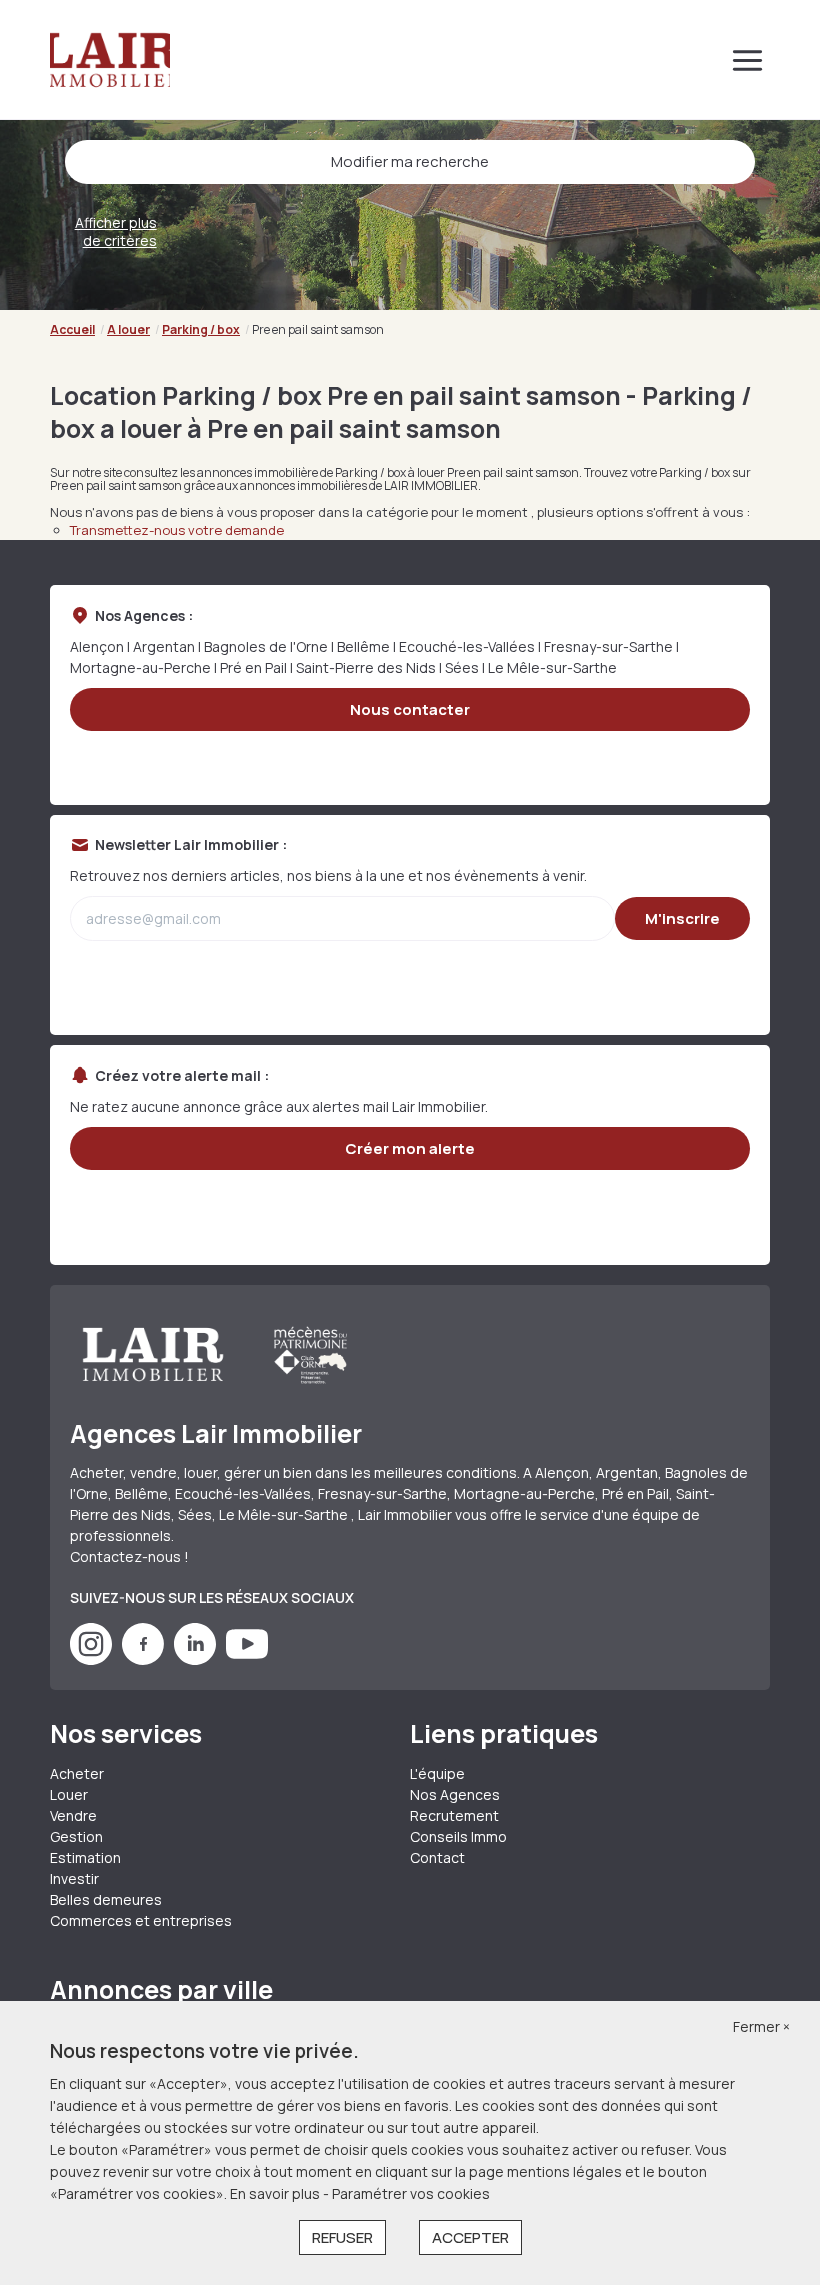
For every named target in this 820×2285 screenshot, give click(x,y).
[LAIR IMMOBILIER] (110, 60)
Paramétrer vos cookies (411, 2193)
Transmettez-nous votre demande (177, 530)
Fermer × (761, 2026)
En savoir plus (276, 2193)
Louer (69, 1794)
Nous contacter (410, 709)
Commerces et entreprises (141, 1920)
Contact (437, 1857)
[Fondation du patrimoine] (309, 1355)
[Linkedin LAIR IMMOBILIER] (195, 1659)
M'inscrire (682, 918)
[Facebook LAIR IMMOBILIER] (143, 1659)
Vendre (73, 1815)
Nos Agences (455, 1794)
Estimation (85, 1857)
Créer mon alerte (410, 1148)
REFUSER (342, 2237)
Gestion (76, 1836)
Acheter (77, 1773)
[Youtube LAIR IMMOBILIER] (247, 1659)
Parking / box (201, 329)
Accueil (72, 329)
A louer (128, 329)
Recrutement (454, 1815)
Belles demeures (106, 1899)
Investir (74, 1878)
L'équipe (437, 1773)
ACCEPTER (470, 2237)
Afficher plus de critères (116, 231)
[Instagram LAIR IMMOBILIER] (91, 1659)
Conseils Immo (458, 1836)
